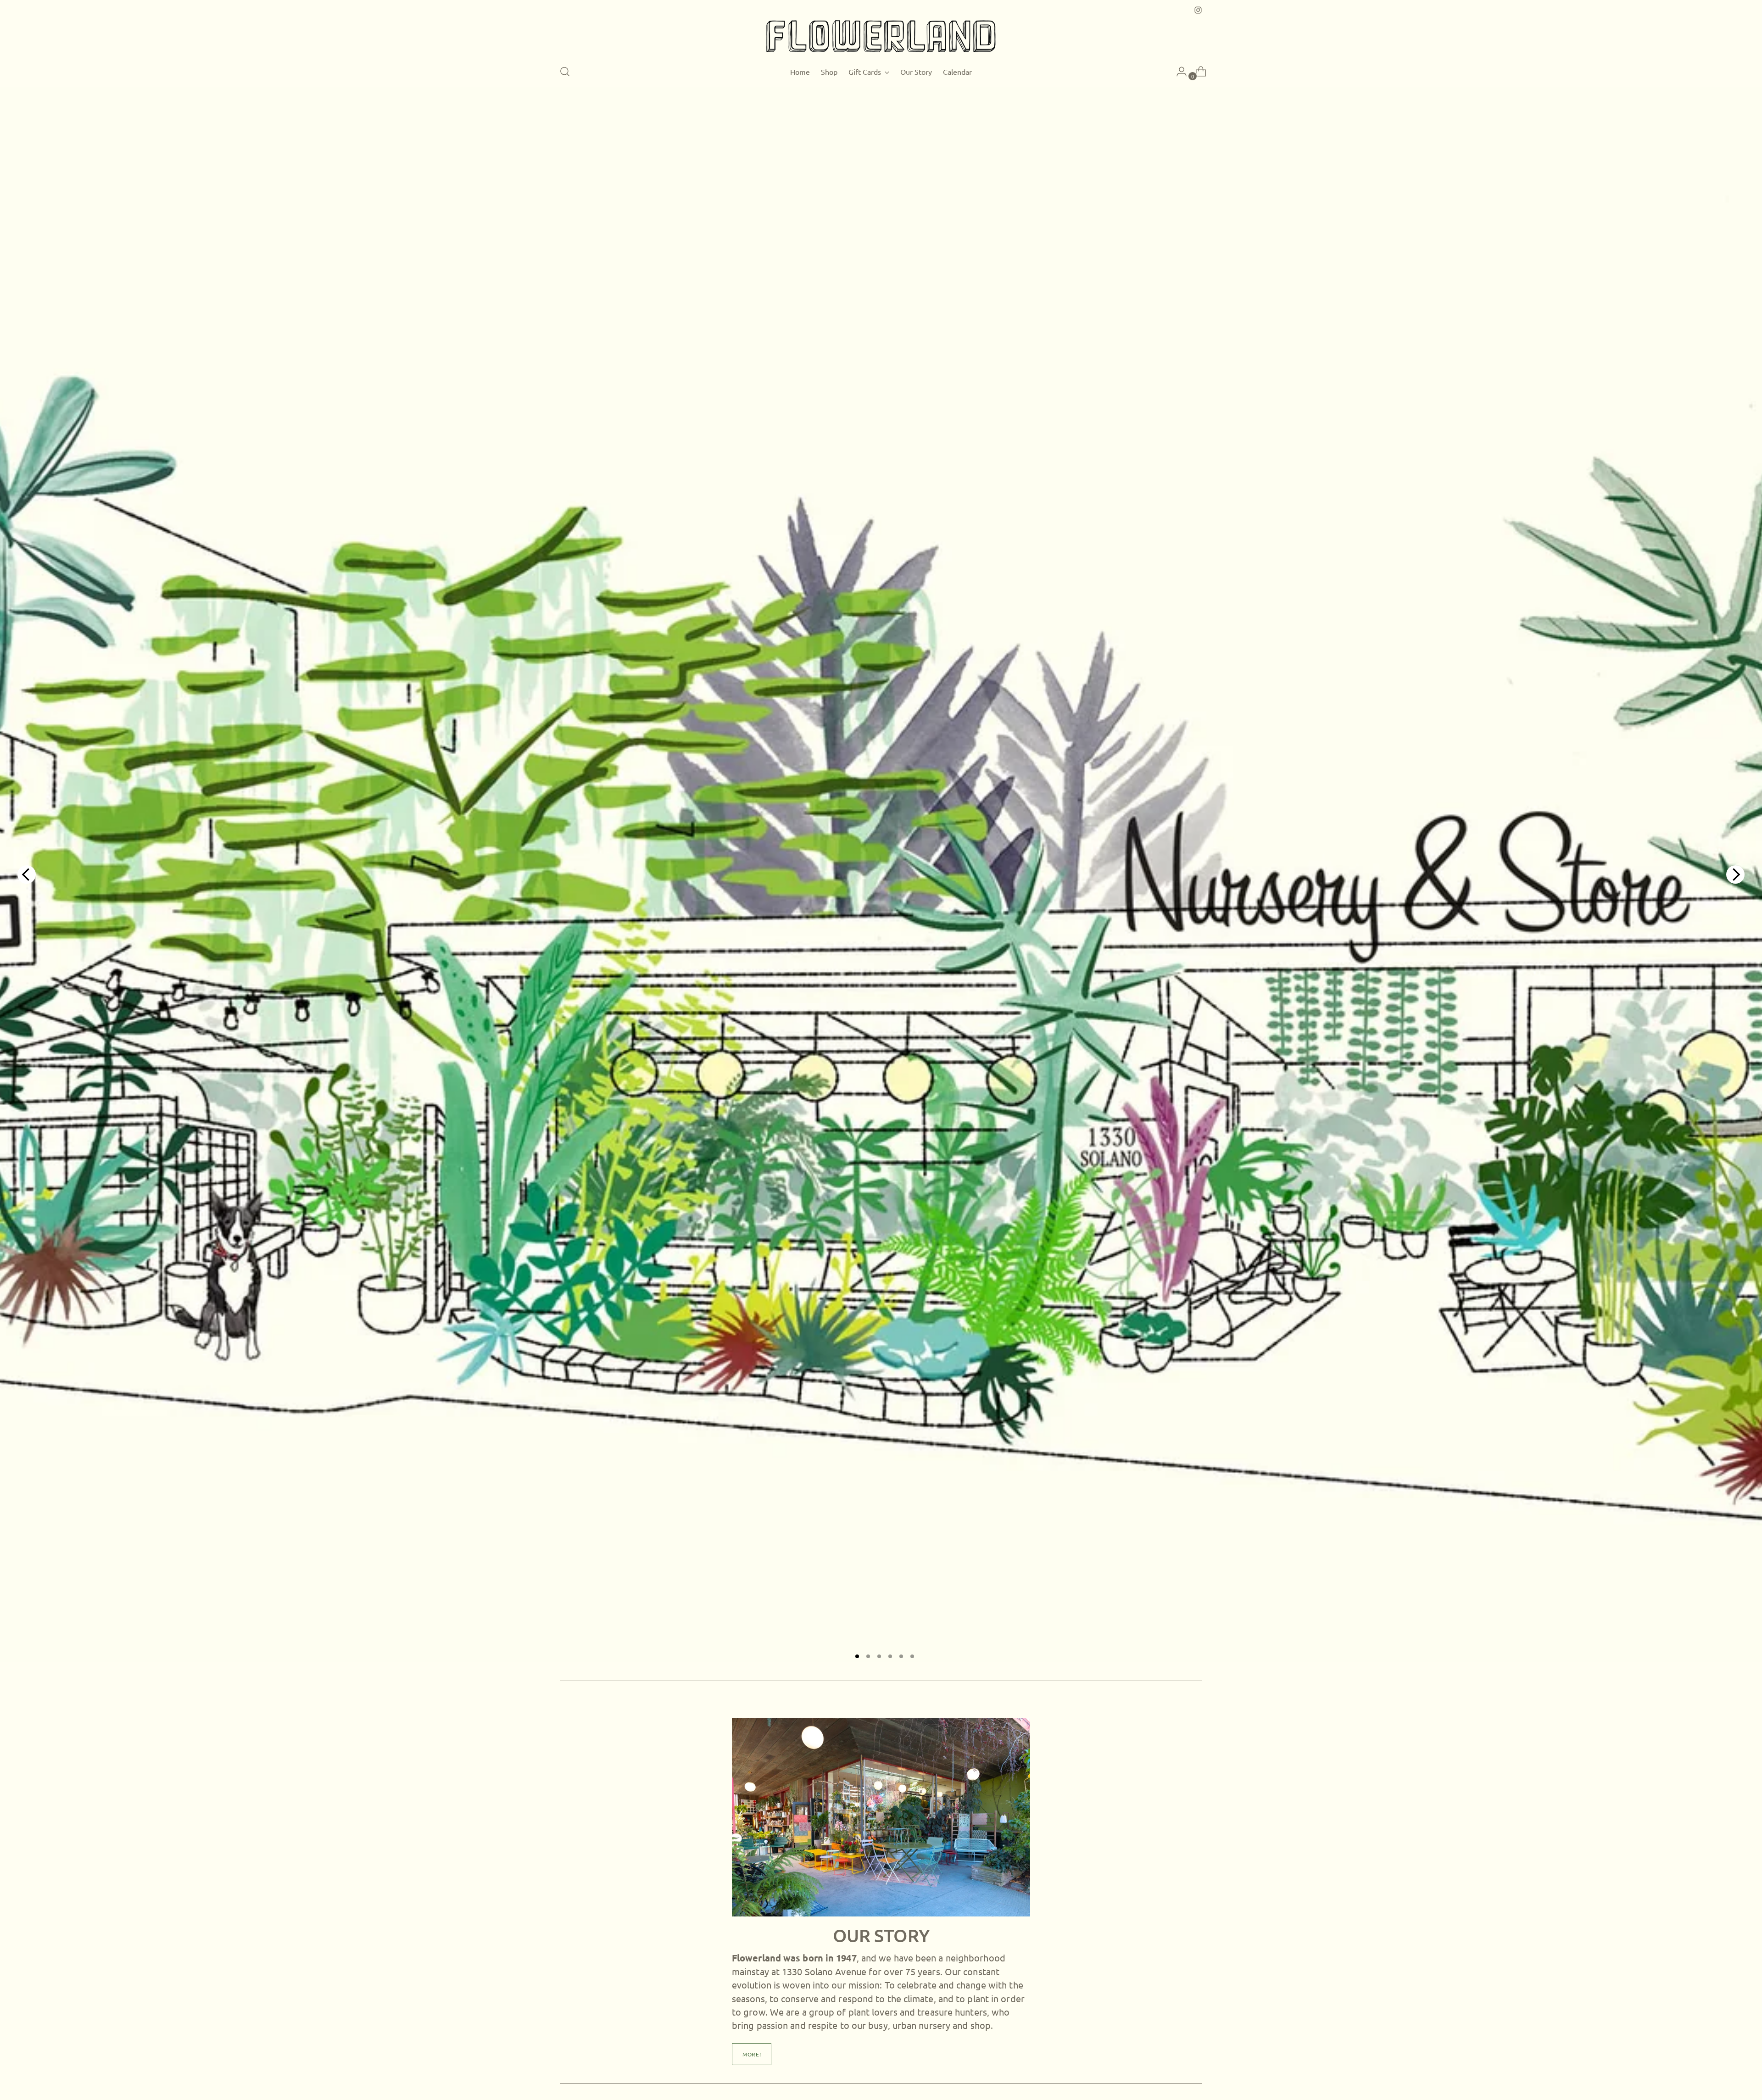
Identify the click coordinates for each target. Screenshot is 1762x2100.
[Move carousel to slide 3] (879, 1656)
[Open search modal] (565, 72)
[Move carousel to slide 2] (868, 1656)
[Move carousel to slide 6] (912, 1656)
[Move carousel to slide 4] (890, 1656)
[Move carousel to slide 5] (901, 1656)
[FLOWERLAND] (881, 36)
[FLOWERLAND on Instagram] (1198, 10)
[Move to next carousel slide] (1735, 875)
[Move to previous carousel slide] (27, 875)
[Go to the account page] (1178, 72)
